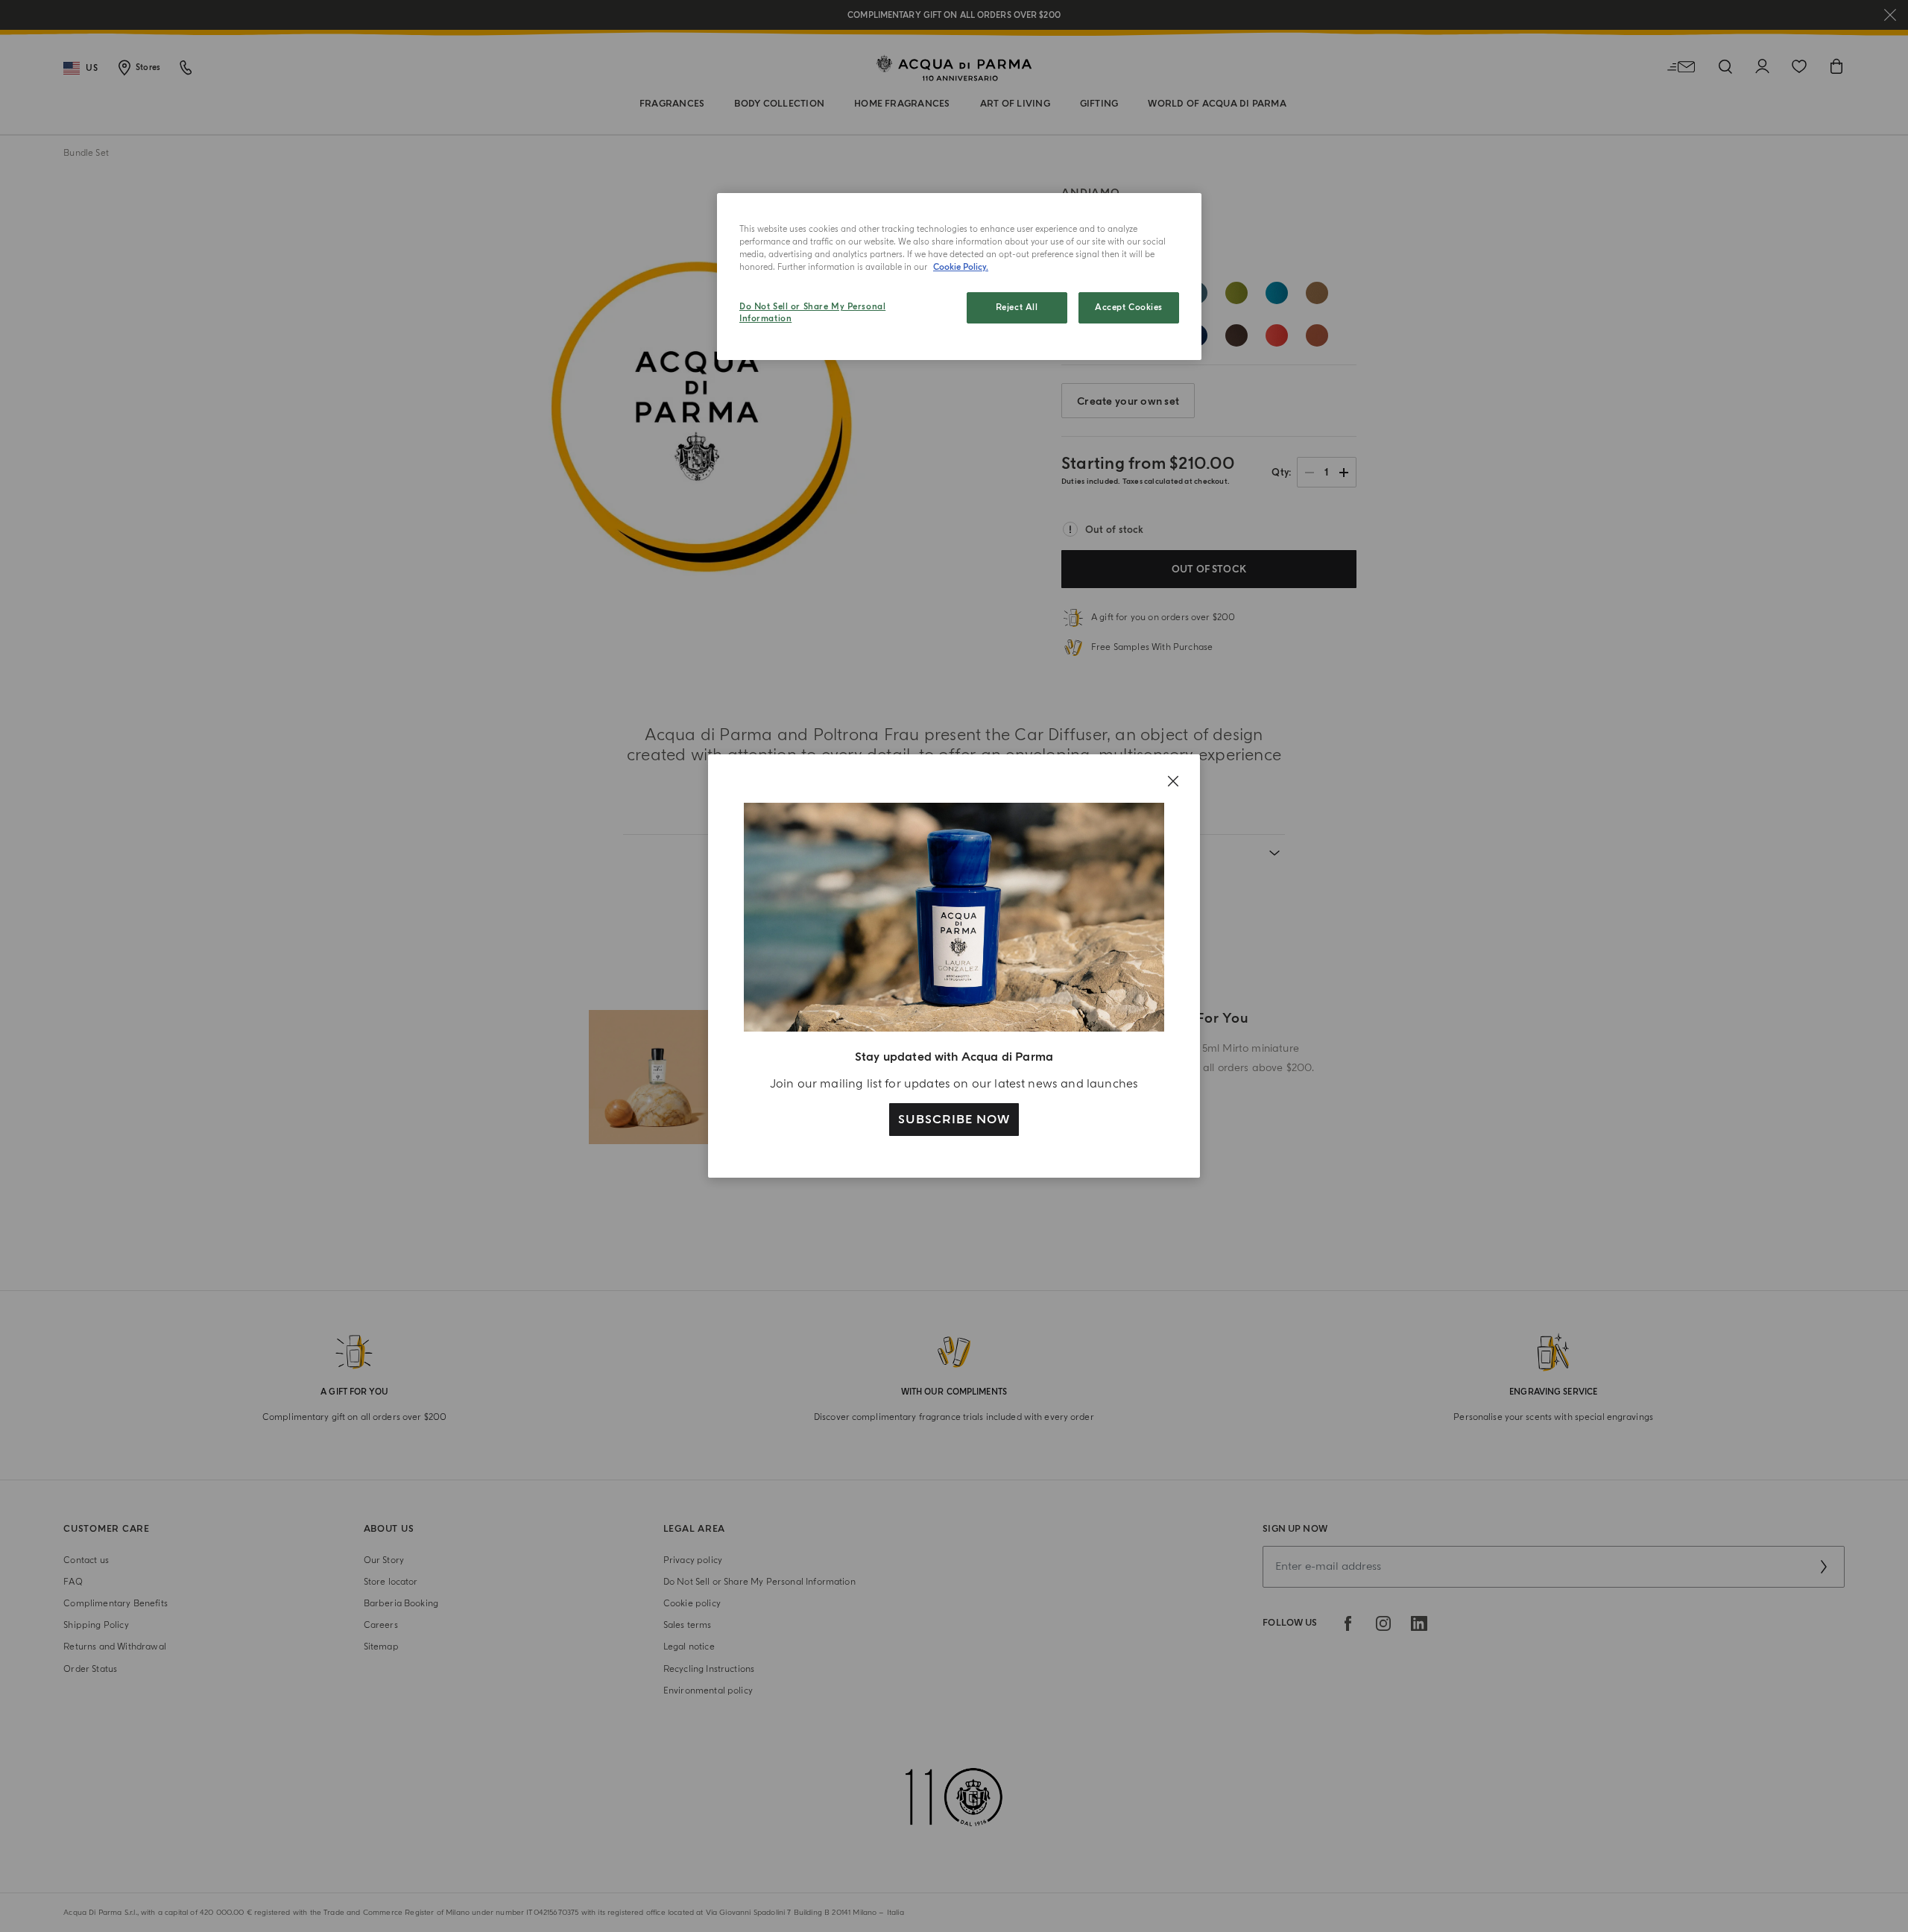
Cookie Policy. (961, 267)
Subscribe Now (954, 1120)
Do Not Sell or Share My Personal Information (812, 313)
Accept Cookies (1129, 307)
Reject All (1017, 307)
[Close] (1173, 781)
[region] (959, 277)
